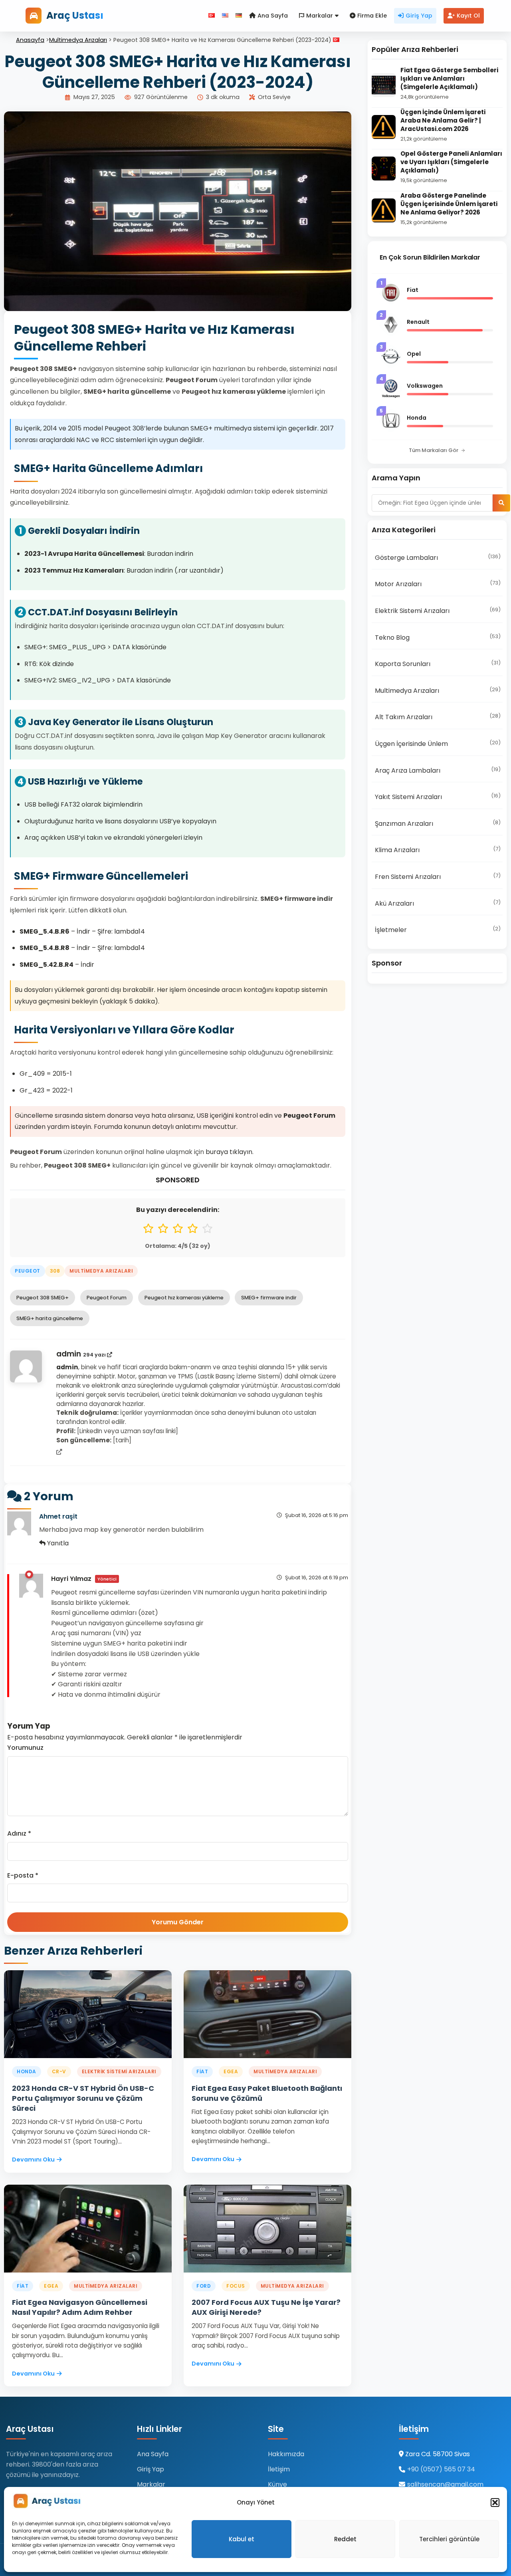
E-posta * (23, 1875)
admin (70, 1354)
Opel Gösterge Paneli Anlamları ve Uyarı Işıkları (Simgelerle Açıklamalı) (451, 162)
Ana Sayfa (273, 16)
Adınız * (19, 1833)
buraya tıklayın (229, 1152)
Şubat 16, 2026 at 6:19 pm (317, 1578)
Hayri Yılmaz (71, 1579)
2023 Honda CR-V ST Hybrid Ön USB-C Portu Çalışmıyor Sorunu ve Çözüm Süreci (83, 2098)
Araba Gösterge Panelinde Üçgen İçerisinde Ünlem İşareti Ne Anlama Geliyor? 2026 (449, 204)
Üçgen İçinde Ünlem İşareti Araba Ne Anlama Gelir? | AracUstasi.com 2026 (443, 120)
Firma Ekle (372, 16)
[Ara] (501, 503)
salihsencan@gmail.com (445, 2484)
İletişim (279, 2469)
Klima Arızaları (438, 850)
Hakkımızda (286, 2454)
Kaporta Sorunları (438, 664)
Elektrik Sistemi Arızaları (438, 611)
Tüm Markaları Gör (434, 450)
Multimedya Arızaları (78, 40)
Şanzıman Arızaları (438, 823)
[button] (495, 2503)
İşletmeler (438, 930)
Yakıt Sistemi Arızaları (438, 797)
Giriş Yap (419, 16)
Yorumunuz (25, 1748)
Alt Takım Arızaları (438, 717)
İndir (83, 931)
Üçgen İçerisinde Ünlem (438, 744)
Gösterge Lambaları (438, 557)
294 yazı (95, 1355)
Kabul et (242, 2539)
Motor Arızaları (438, 584)
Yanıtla (57, 1543)
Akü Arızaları (438, 903)
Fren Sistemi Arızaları (438, 877)
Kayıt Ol (468, 16)
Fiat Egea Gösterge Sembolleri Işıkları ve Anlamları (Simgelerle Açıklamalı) (449, 78)
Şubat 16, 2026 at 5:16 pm (317, 1515)
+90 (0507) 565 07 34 (441, 2469)
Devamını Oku (33, 2160)
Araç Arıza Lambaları (438, 770)
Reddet (345, 2539)
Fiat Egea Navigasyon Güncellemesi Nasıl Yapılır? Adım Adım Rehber (80, 2307)
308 (55, 1271)
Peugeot (28, 1271)
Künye (277, 2484)
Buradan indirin (170, 554)
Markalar (320, 16)
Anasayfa (30, 40)
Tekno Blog (438, 637)
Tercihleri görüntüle (449, 2539)
